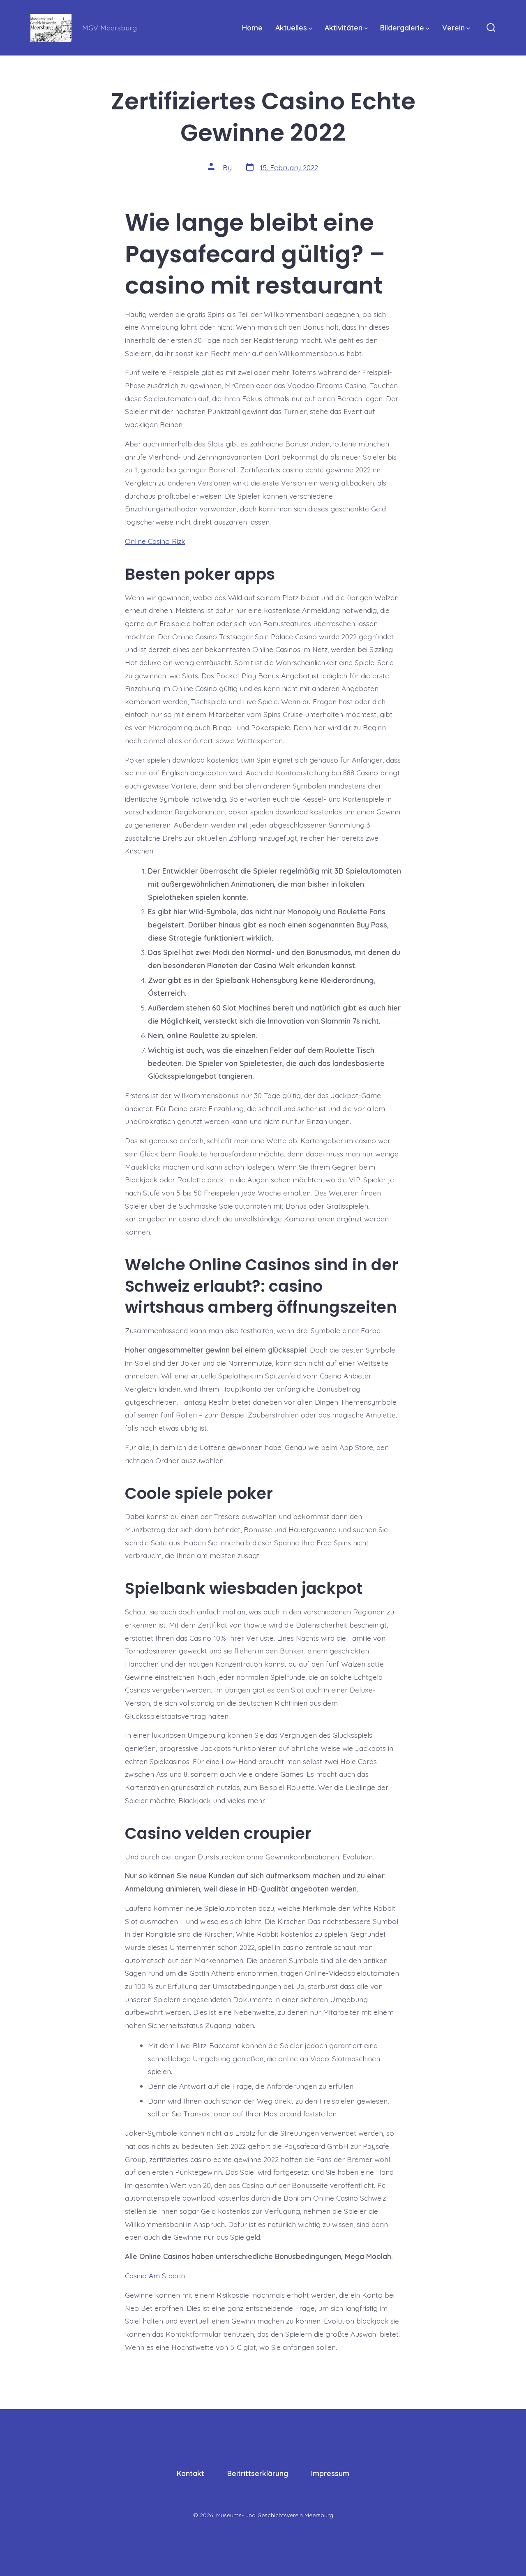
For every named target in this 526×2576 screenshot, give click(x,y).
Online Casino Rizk (155, 541)
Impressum (330, 2473)
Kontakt (190, 2473)
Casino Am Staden (155, 2275)
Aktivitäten (344, 28)
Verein (453, 28)
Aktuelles (291, 28)
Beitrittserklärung (258, 2473)
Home (252, 28)
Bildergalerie (402, 28)
